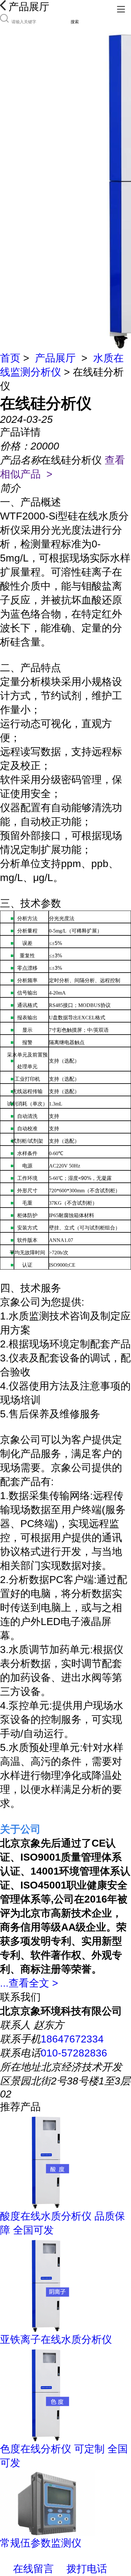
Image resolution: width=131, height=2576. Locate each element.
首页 (10, 358)
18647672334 (72, 2039)
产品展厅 (55, 358)
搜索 (75, 22)
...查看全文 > (29, 1983)
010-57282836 (74, 2053)
